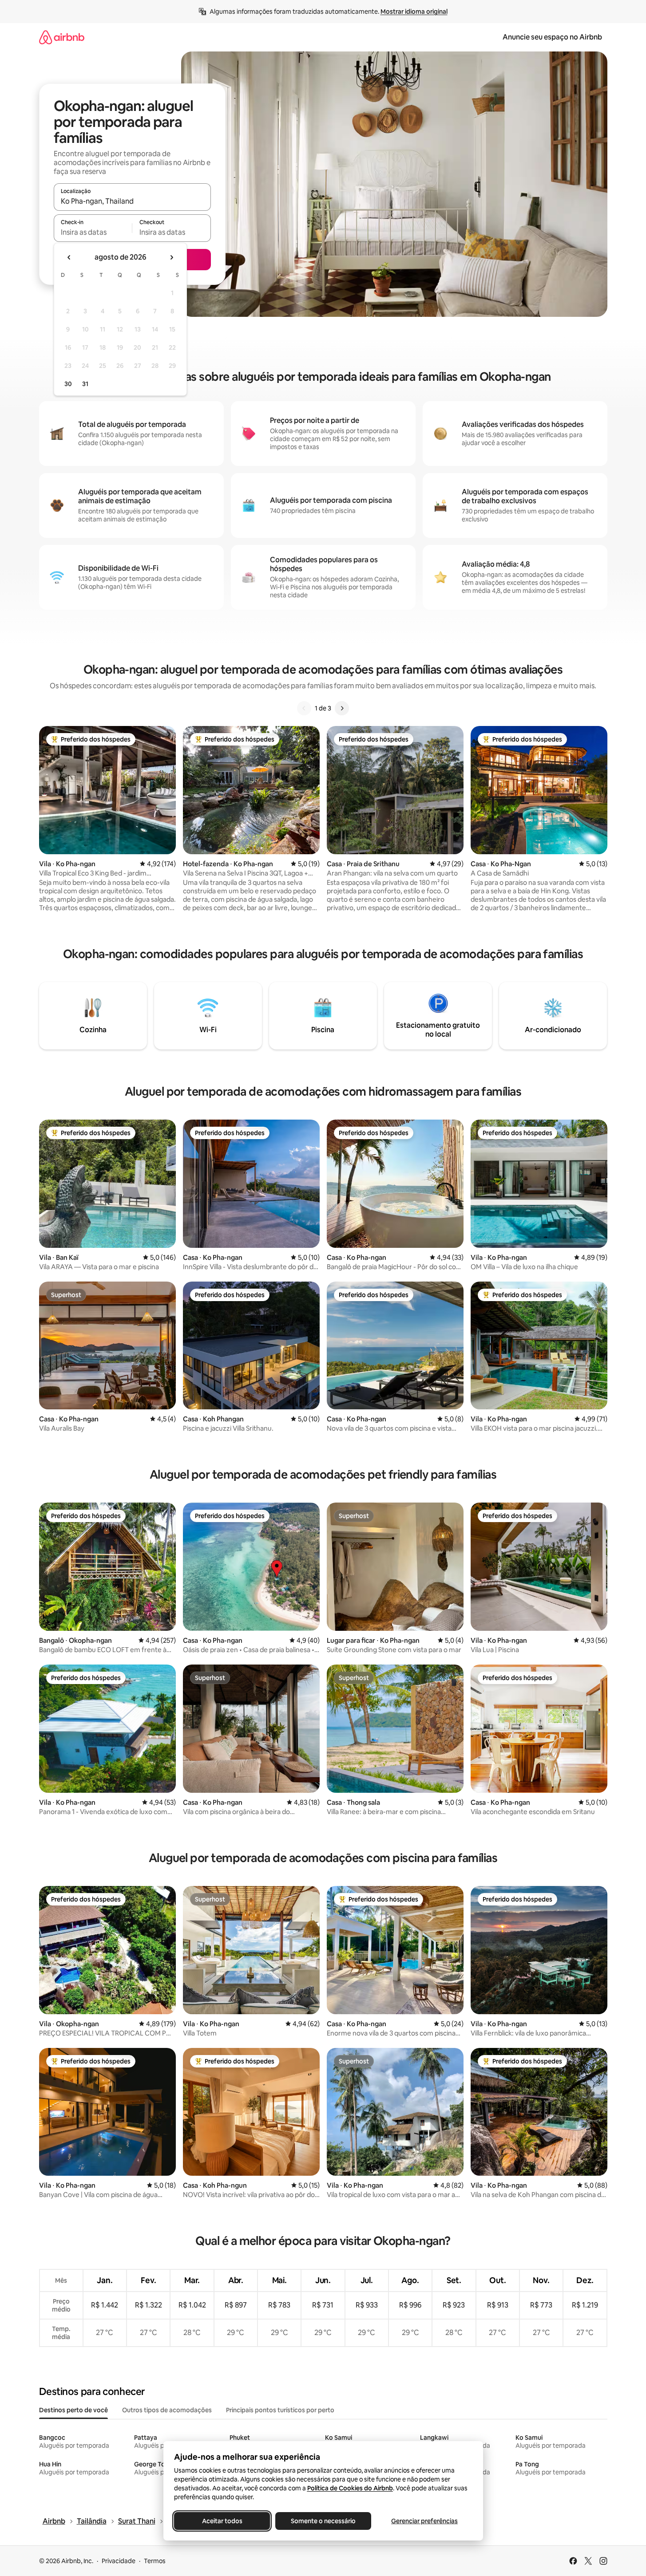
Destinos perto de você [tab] (73, 2410)
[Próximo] (342, 708)
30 (68, 384)
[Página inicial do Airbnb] (62, 37)
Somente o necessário (323, 2521)
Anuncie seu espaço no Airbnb (552, 37)
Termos (155, 2561)
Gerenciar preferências (424, 2521)
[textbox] (93, 232)
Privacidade (119, 2561)
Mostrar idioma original (414, 12)
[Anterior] (304, 708)
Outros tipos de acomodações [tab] (167, 2410)
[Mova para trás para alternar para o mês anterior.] (69, 257)
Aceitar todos (222, 2521)
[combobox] (132, 201)
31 (85, 384)
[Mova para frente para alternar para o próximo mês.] (171, 257)
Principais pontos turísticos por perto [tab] (280, 2410)
